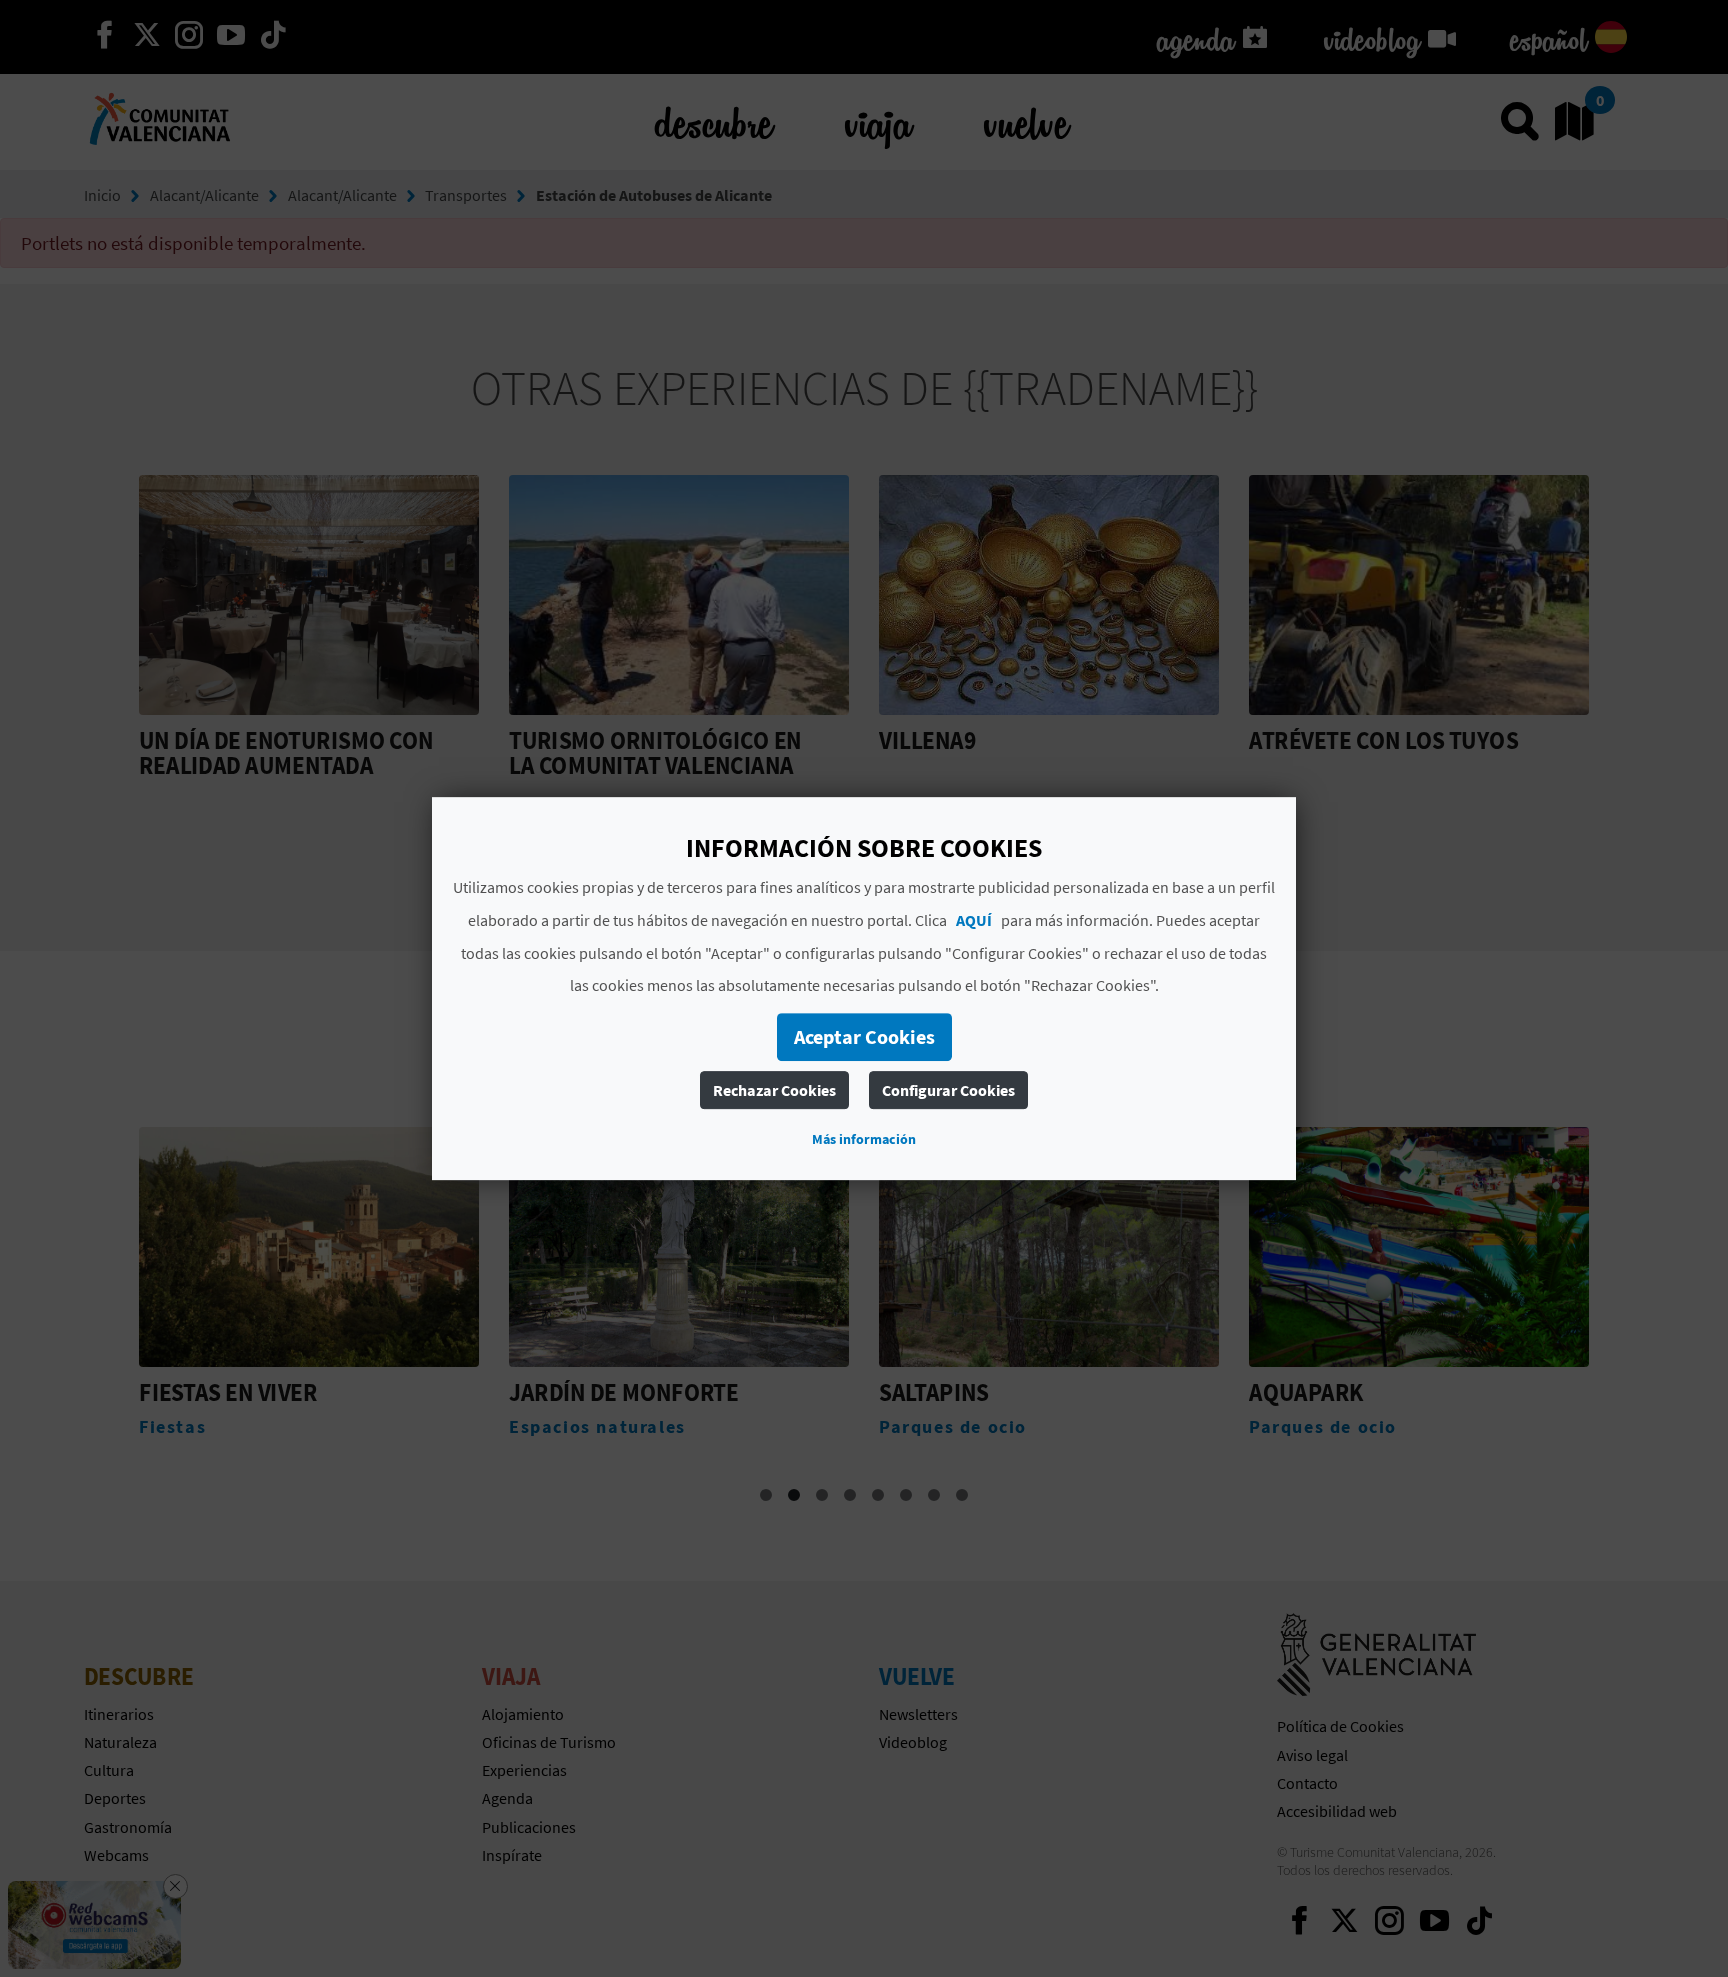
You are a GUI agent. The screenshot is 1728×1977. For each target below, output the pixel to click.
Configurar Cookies (948, 1090)
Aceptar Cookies (864, 1036)
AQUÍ (974, 920)
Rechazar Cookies (774, 1090)
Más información (864, 1139)
